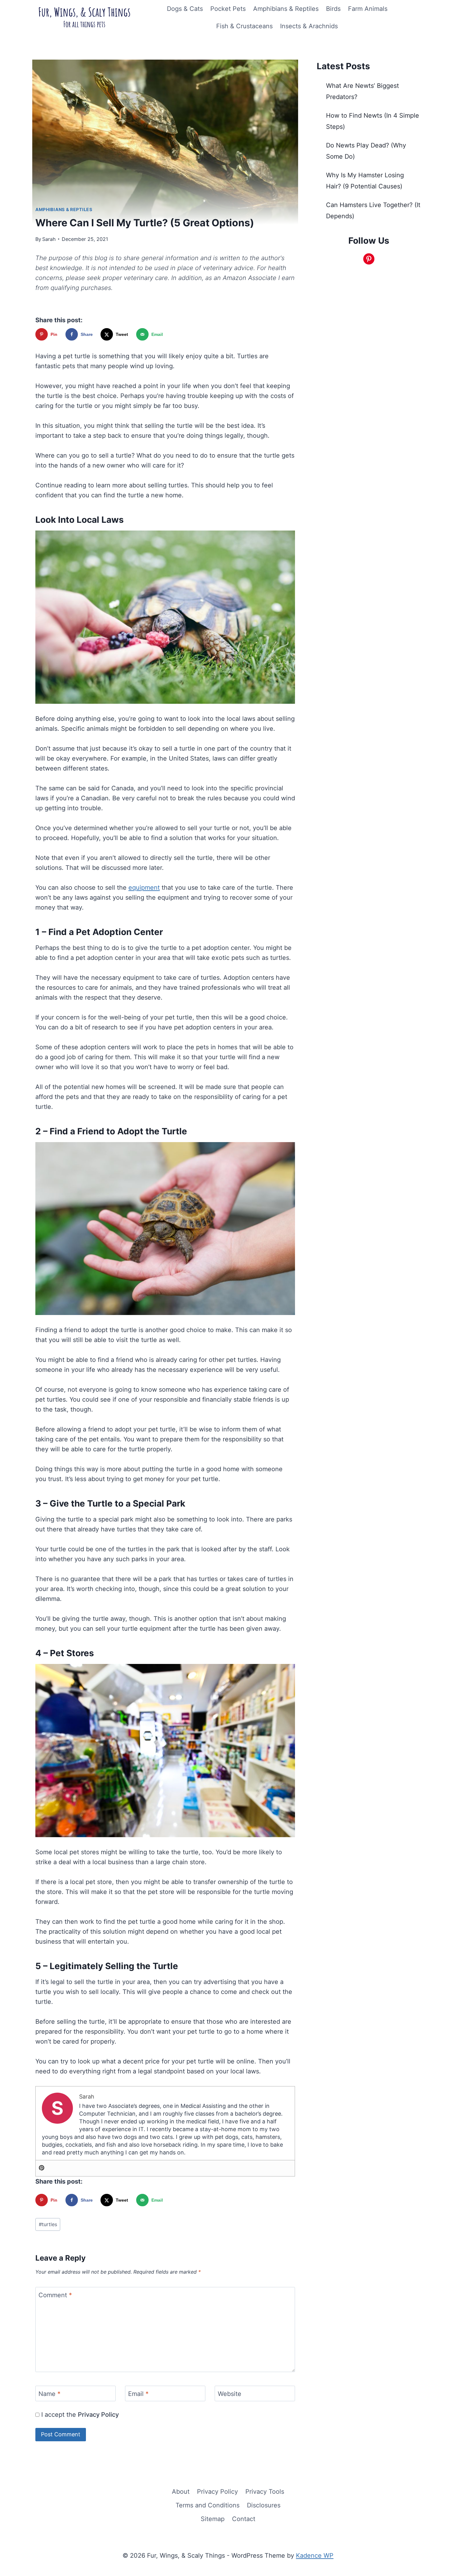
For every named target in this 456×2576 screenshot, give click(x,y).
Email (138, 2394)
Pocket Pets (228, 9)
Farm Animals (368, 9)
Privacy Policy (98, 2415)
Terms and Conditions (208, 2505)
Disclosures (264, 2505)
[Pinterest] (42, 2168)
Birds (333, 9)
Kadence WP (315, 2556)
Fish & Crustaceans (244, 26)
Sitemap (213, 2519)
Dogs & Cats (185, 9)
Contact (244, 2519)
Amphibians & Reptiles (286, 9)
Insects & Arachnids (309, 26)
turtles (48, 2224)
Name (49, 2394)
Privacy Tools (265, 2492)
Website (230, 2394)
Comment (55, 2295)
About (181, 2492)
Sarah (49, 239)
